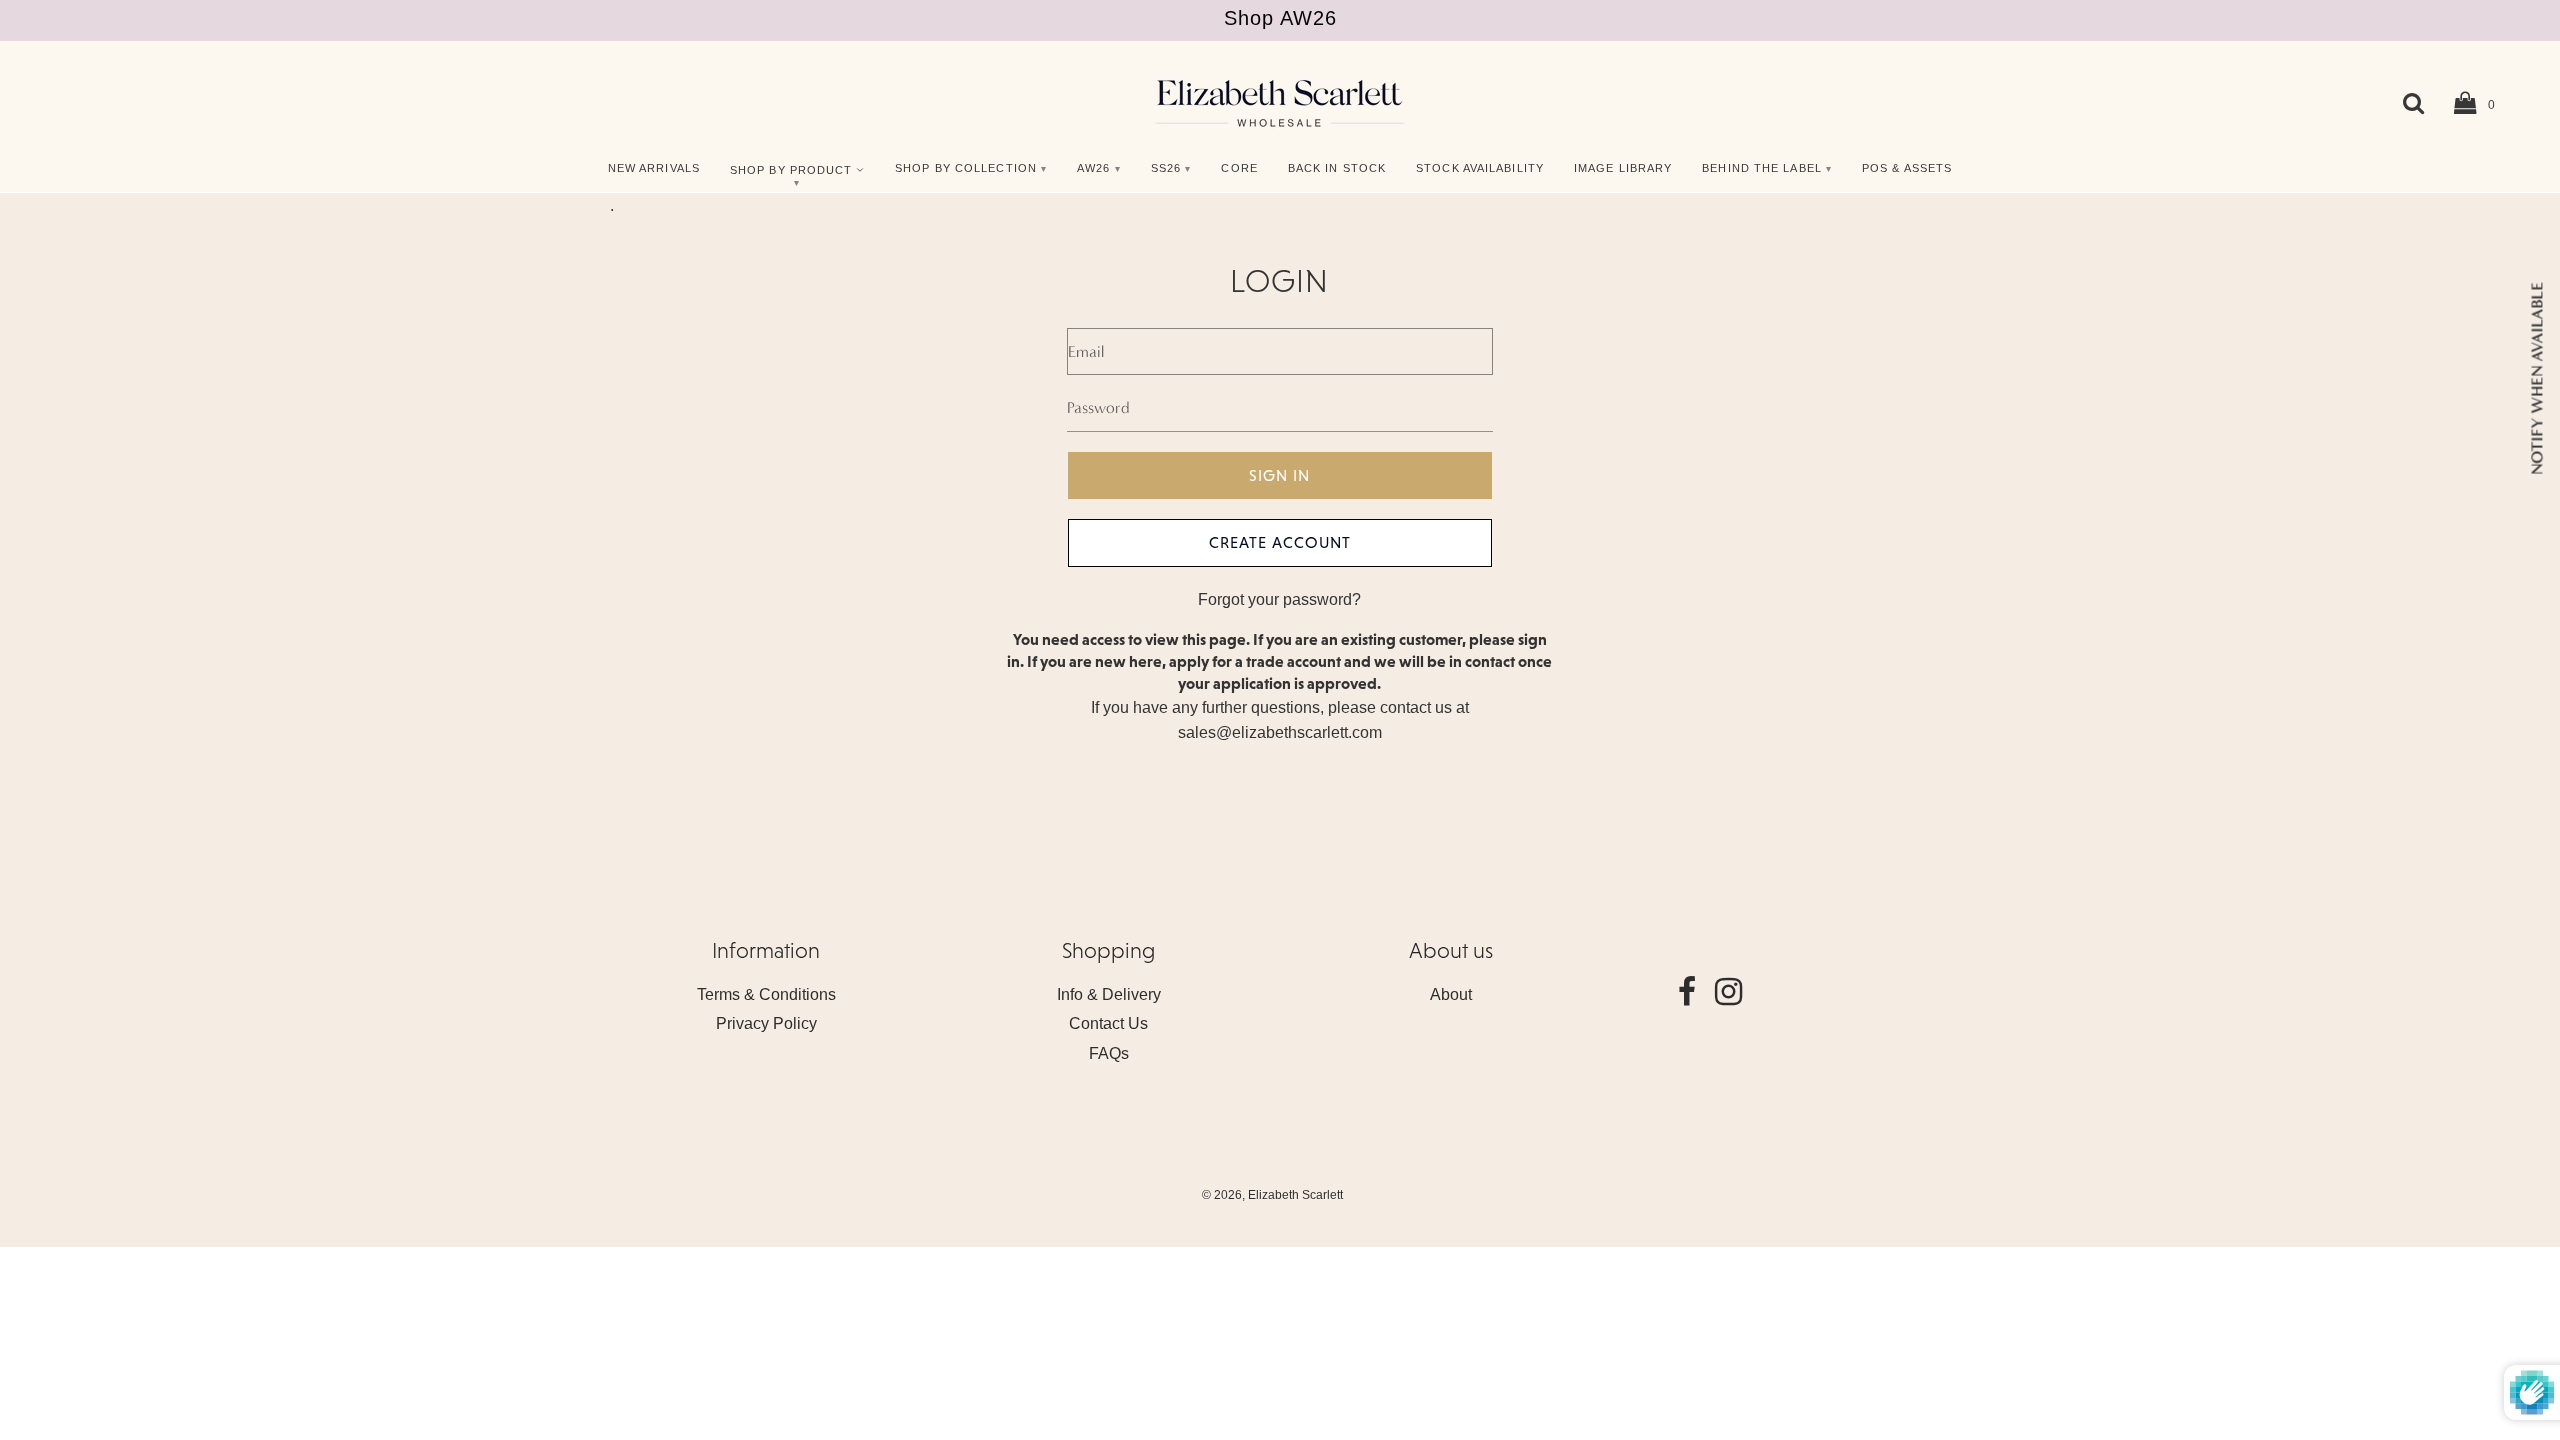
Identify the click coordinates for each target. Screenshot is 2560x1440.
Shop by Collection (966, 168)
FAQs (1109, 1053)
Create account (1280, 542)
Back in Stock (1337, 168)
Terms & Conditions (766, 994)
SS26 (1166, 168)
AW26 (1093, 168)
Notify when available (2536, 378)
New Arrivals (654, 168)
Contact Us (1108, 1023)
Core (1239, 168)
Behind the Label (1762, 168)
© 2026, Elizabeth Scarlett (1272, 1195)
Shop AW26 (1280, 18)
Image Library (1623, 168)
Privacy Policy (766, 1023)
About (1451, 994)
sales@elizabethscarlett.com (1280, 732)
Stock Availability (1480, 168)
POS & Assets (1907, 168)
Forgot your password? (1279, 599)
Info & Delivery (1109, 994)
